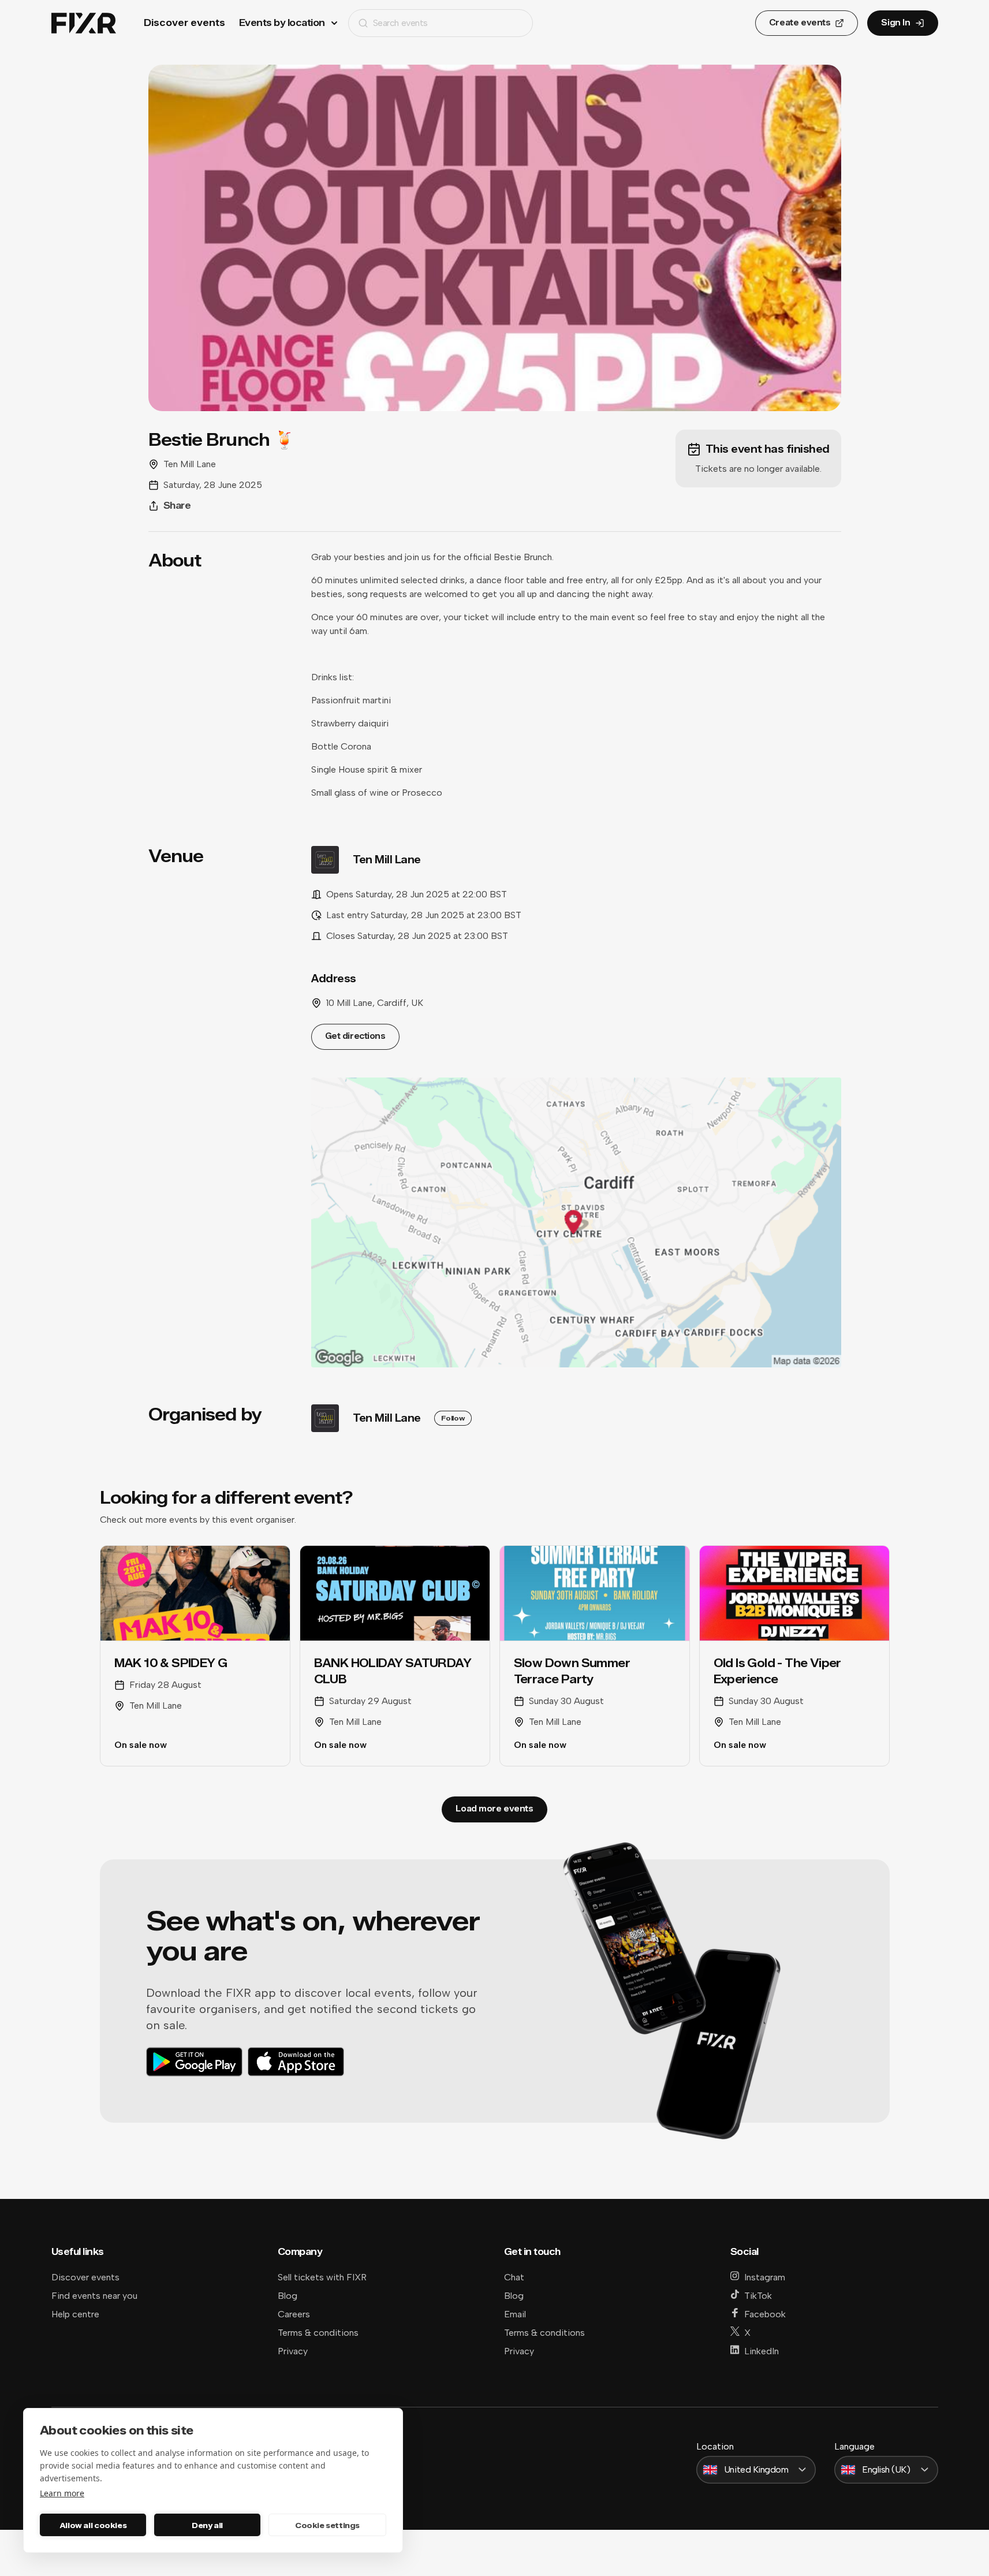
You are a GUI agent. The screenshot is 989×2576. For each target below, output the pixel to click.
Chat (514, 2277)
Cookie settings (327, 2525)
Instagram (765, 2277)
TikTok (758, 2296)
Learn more (62, 2493)
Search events (400, 23)
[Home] (84, 23)
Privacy (293, 2351)
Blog (288, 2296)
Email (515, 2314)
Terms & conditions (318, 2333)
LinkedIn (762, 2351)
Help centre (75, 2314)
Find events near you (94, 2296)
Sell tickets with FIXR (322, 2277)
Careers (294, 2314)
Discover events (184, 23)
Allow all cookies (93, 2525)
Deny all (207, 2525)
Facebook (765, 2314)
